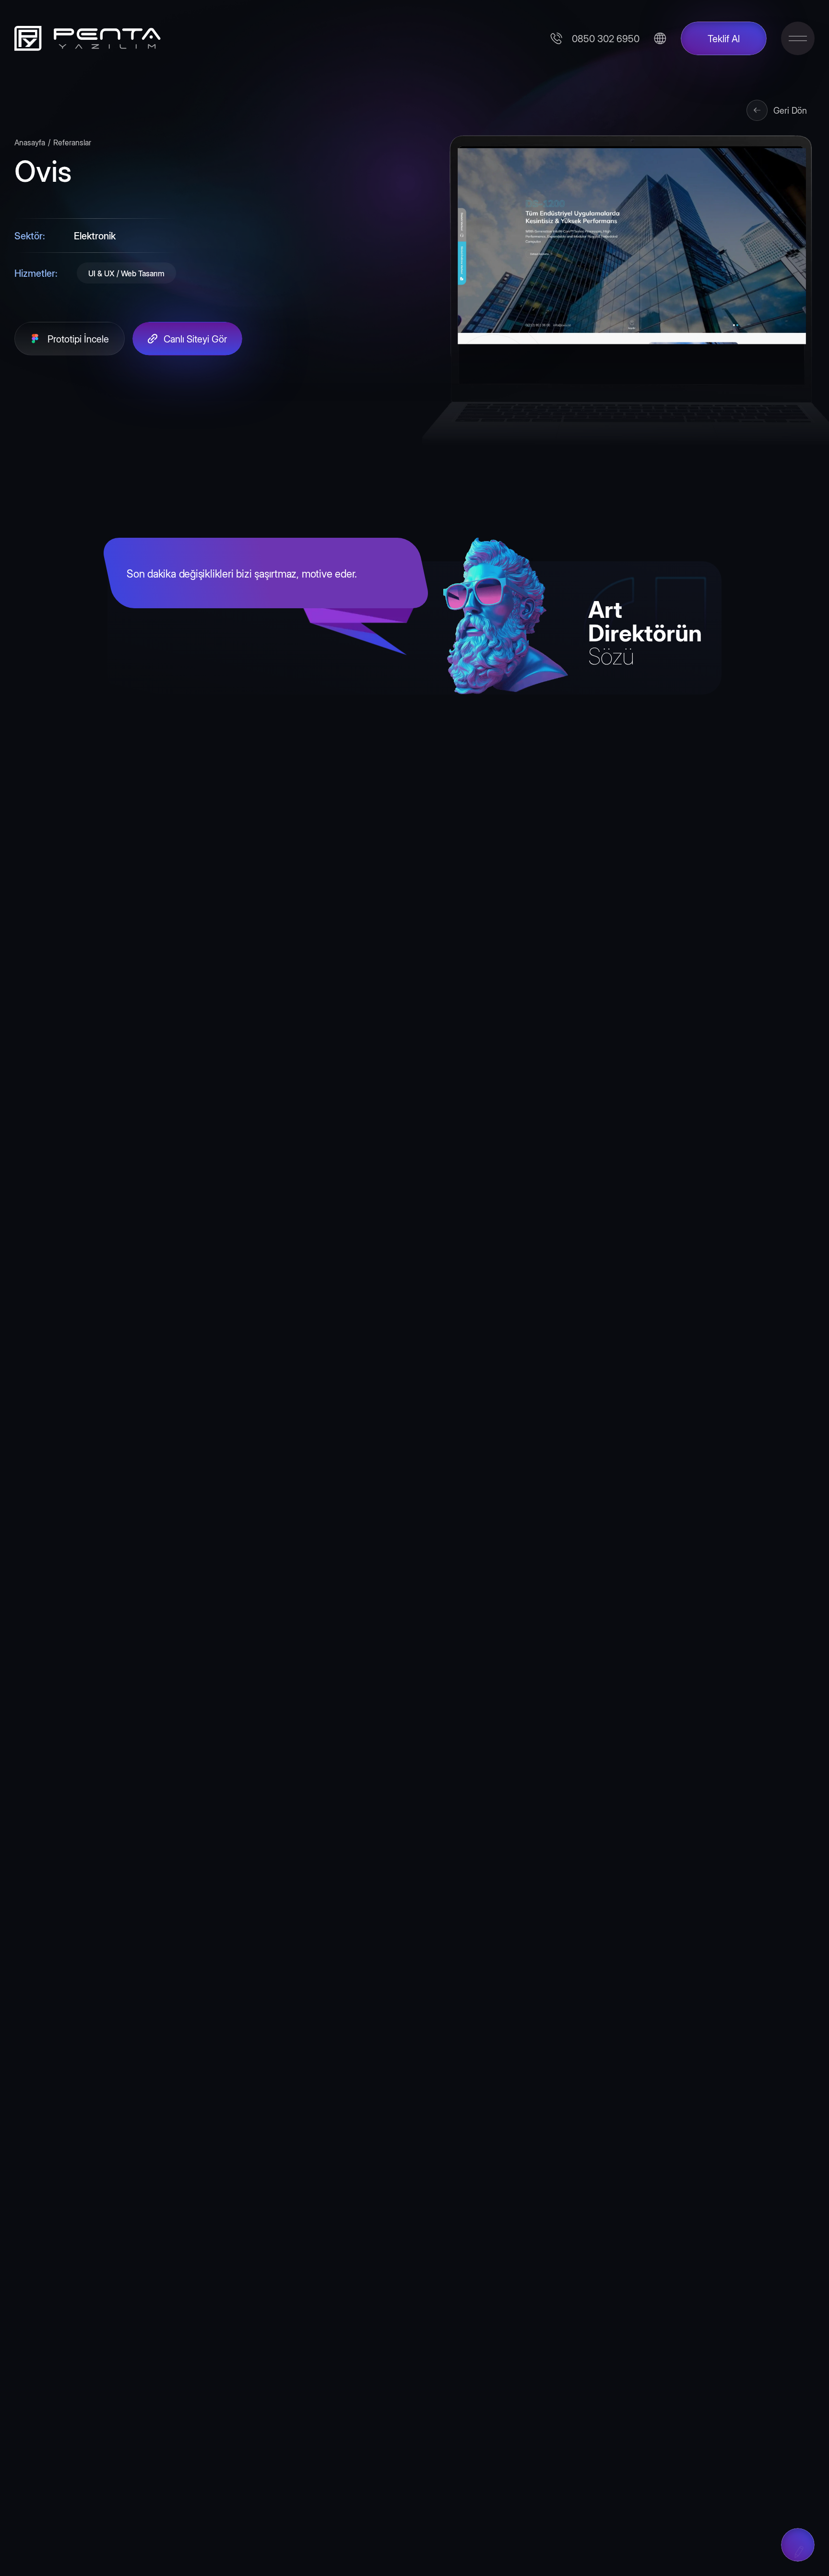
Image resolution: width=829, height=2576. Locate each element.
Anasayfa (30, 142)
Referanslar (72, 142)
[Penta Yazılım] (84, 38)
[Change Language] (660, 38)
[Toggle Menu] (798, 38)
